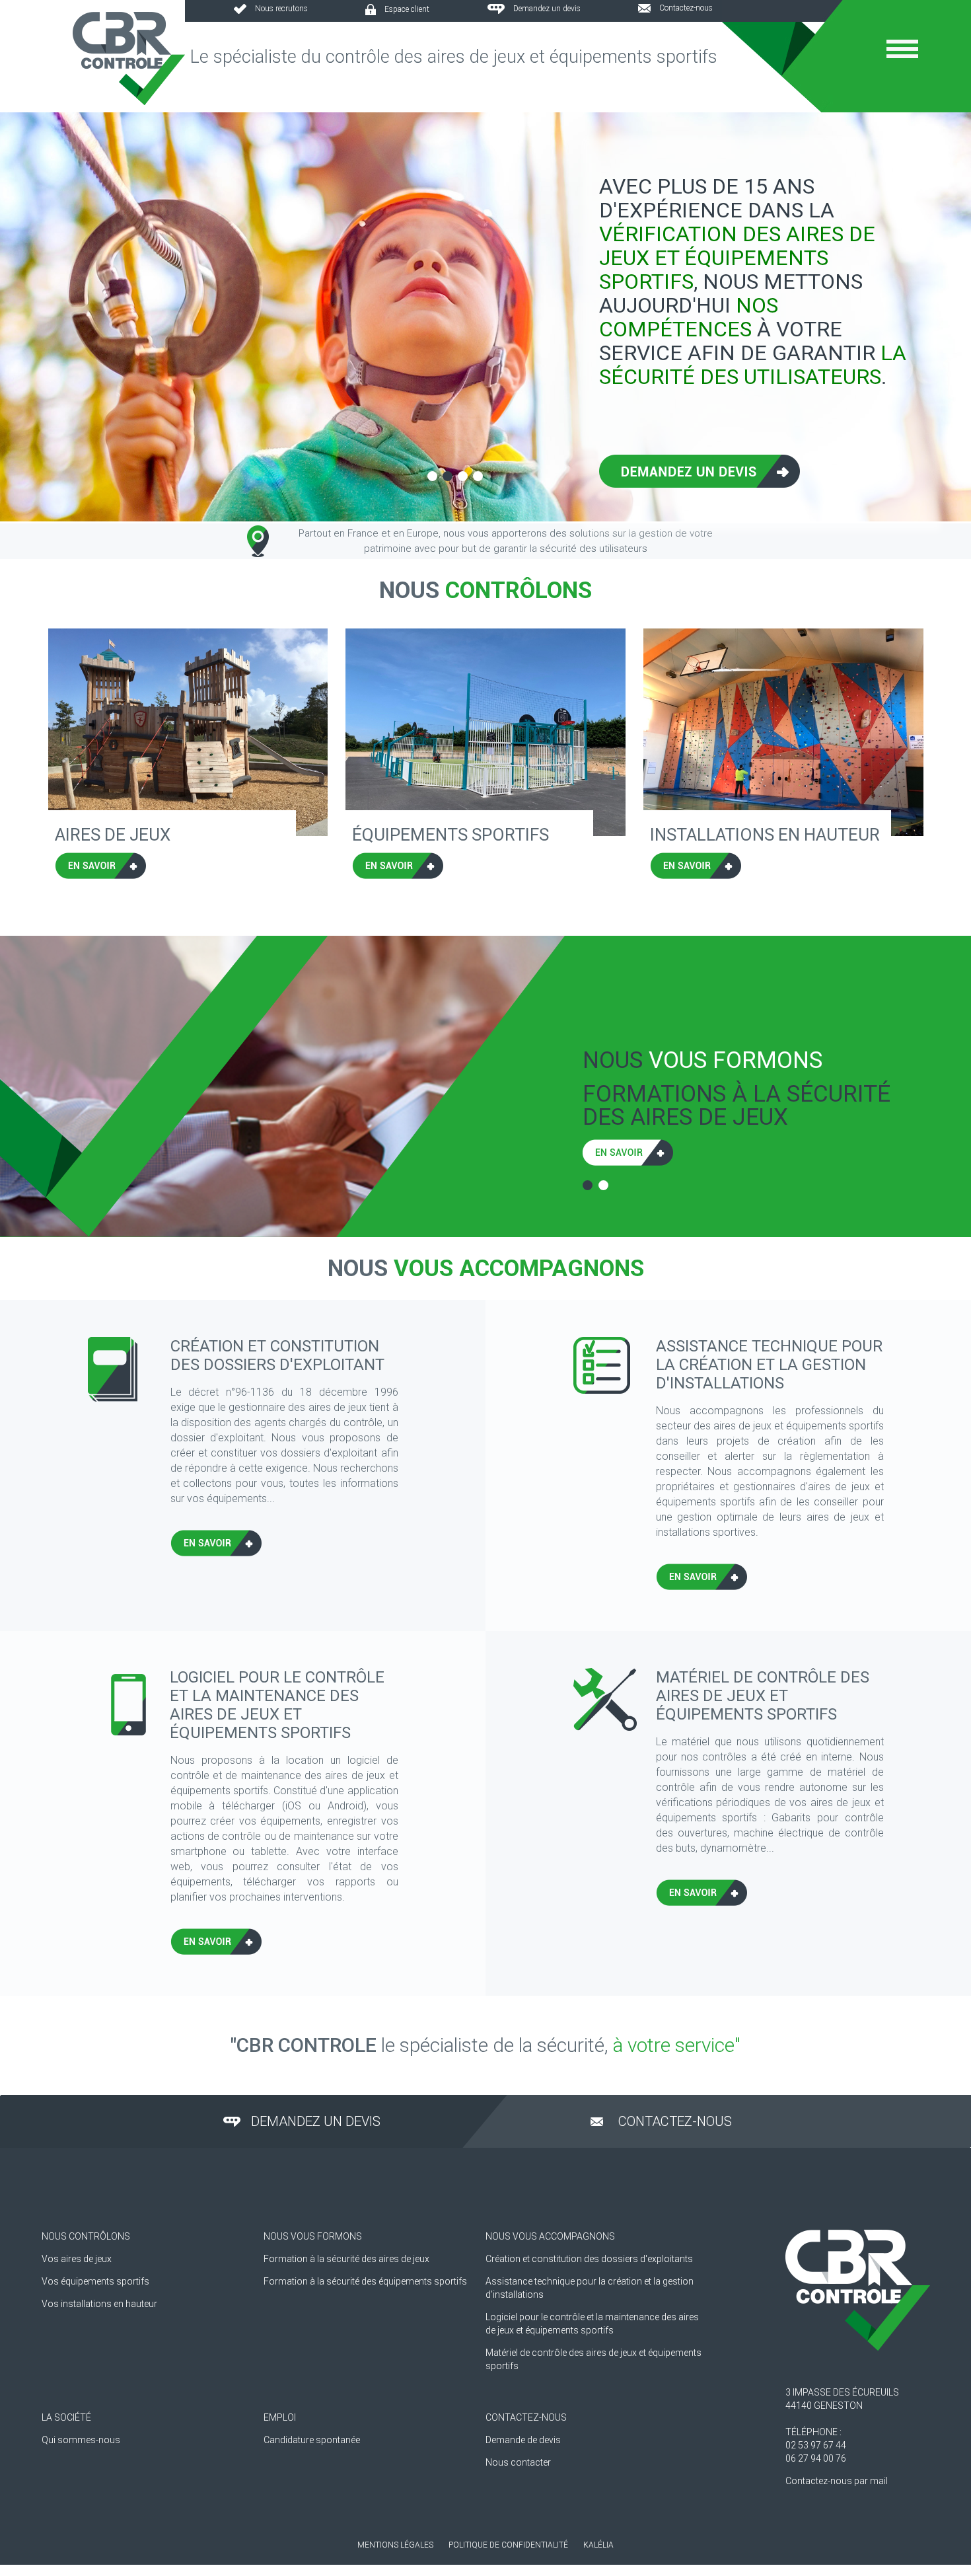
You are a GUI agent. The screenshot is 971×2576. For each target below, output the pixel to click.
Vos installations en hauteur (99, 2304)
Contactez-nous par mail (837, 2481)
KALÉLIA (598, 2545)
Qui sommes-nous (81, 2440)
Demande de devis (523, 2440)
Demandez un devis (547, 9)
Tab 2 (603, 1185)
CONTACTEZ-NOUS (526, 2417)
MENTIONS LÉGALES (395, 2545)
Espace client (407, 9)
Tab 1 (588, 1185)
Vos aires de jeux (77, 2259)
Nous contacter (518, 2462)
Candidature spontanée (312, 2440)
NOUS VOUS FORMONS (313, 2236)
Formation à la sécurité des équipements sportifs (365, 2281)
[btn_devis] (700, 480)
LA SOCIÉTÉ (66, 2417)
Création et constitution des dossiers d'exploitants (589, 2259)
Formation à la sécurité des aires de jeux (346, 2259)
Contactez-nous (686, 8)
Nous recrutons (281, 9)
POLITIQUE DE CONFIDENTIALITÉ (508, 2545)
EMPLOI (280, 2417)
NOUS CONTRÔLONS (86, 2236)
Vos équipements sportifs (95, 2281)
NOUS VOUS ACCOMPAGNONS (550, 2236)
